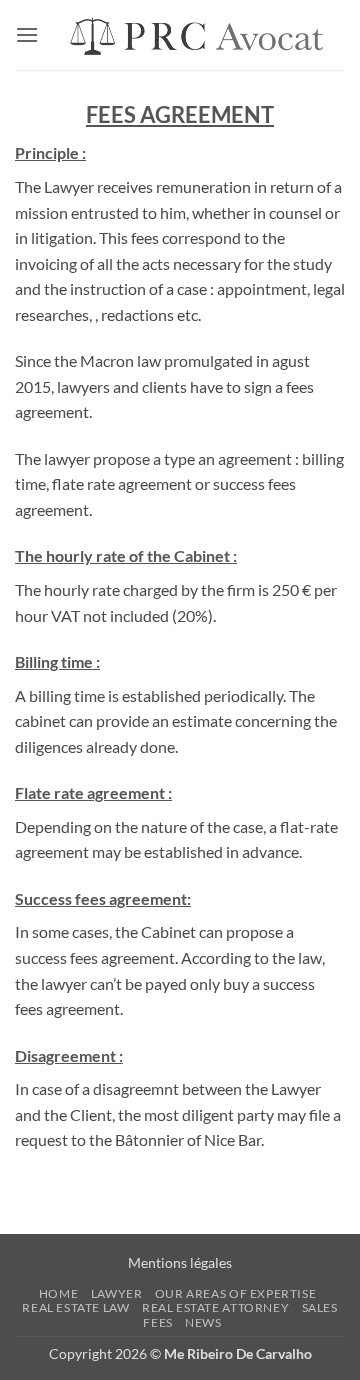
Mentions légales (180, 1262)
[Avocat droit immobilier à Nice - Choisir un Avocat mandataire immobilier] (192, 35)
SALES (320, 1307)
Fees (157, 1322)
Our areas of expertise (235, 1293)
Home (58, 1293)
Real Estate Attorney (215, 1307)
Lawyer (117, 1293)
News (203, 1322)
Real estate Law (75, 1307)
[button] (27, 34)
